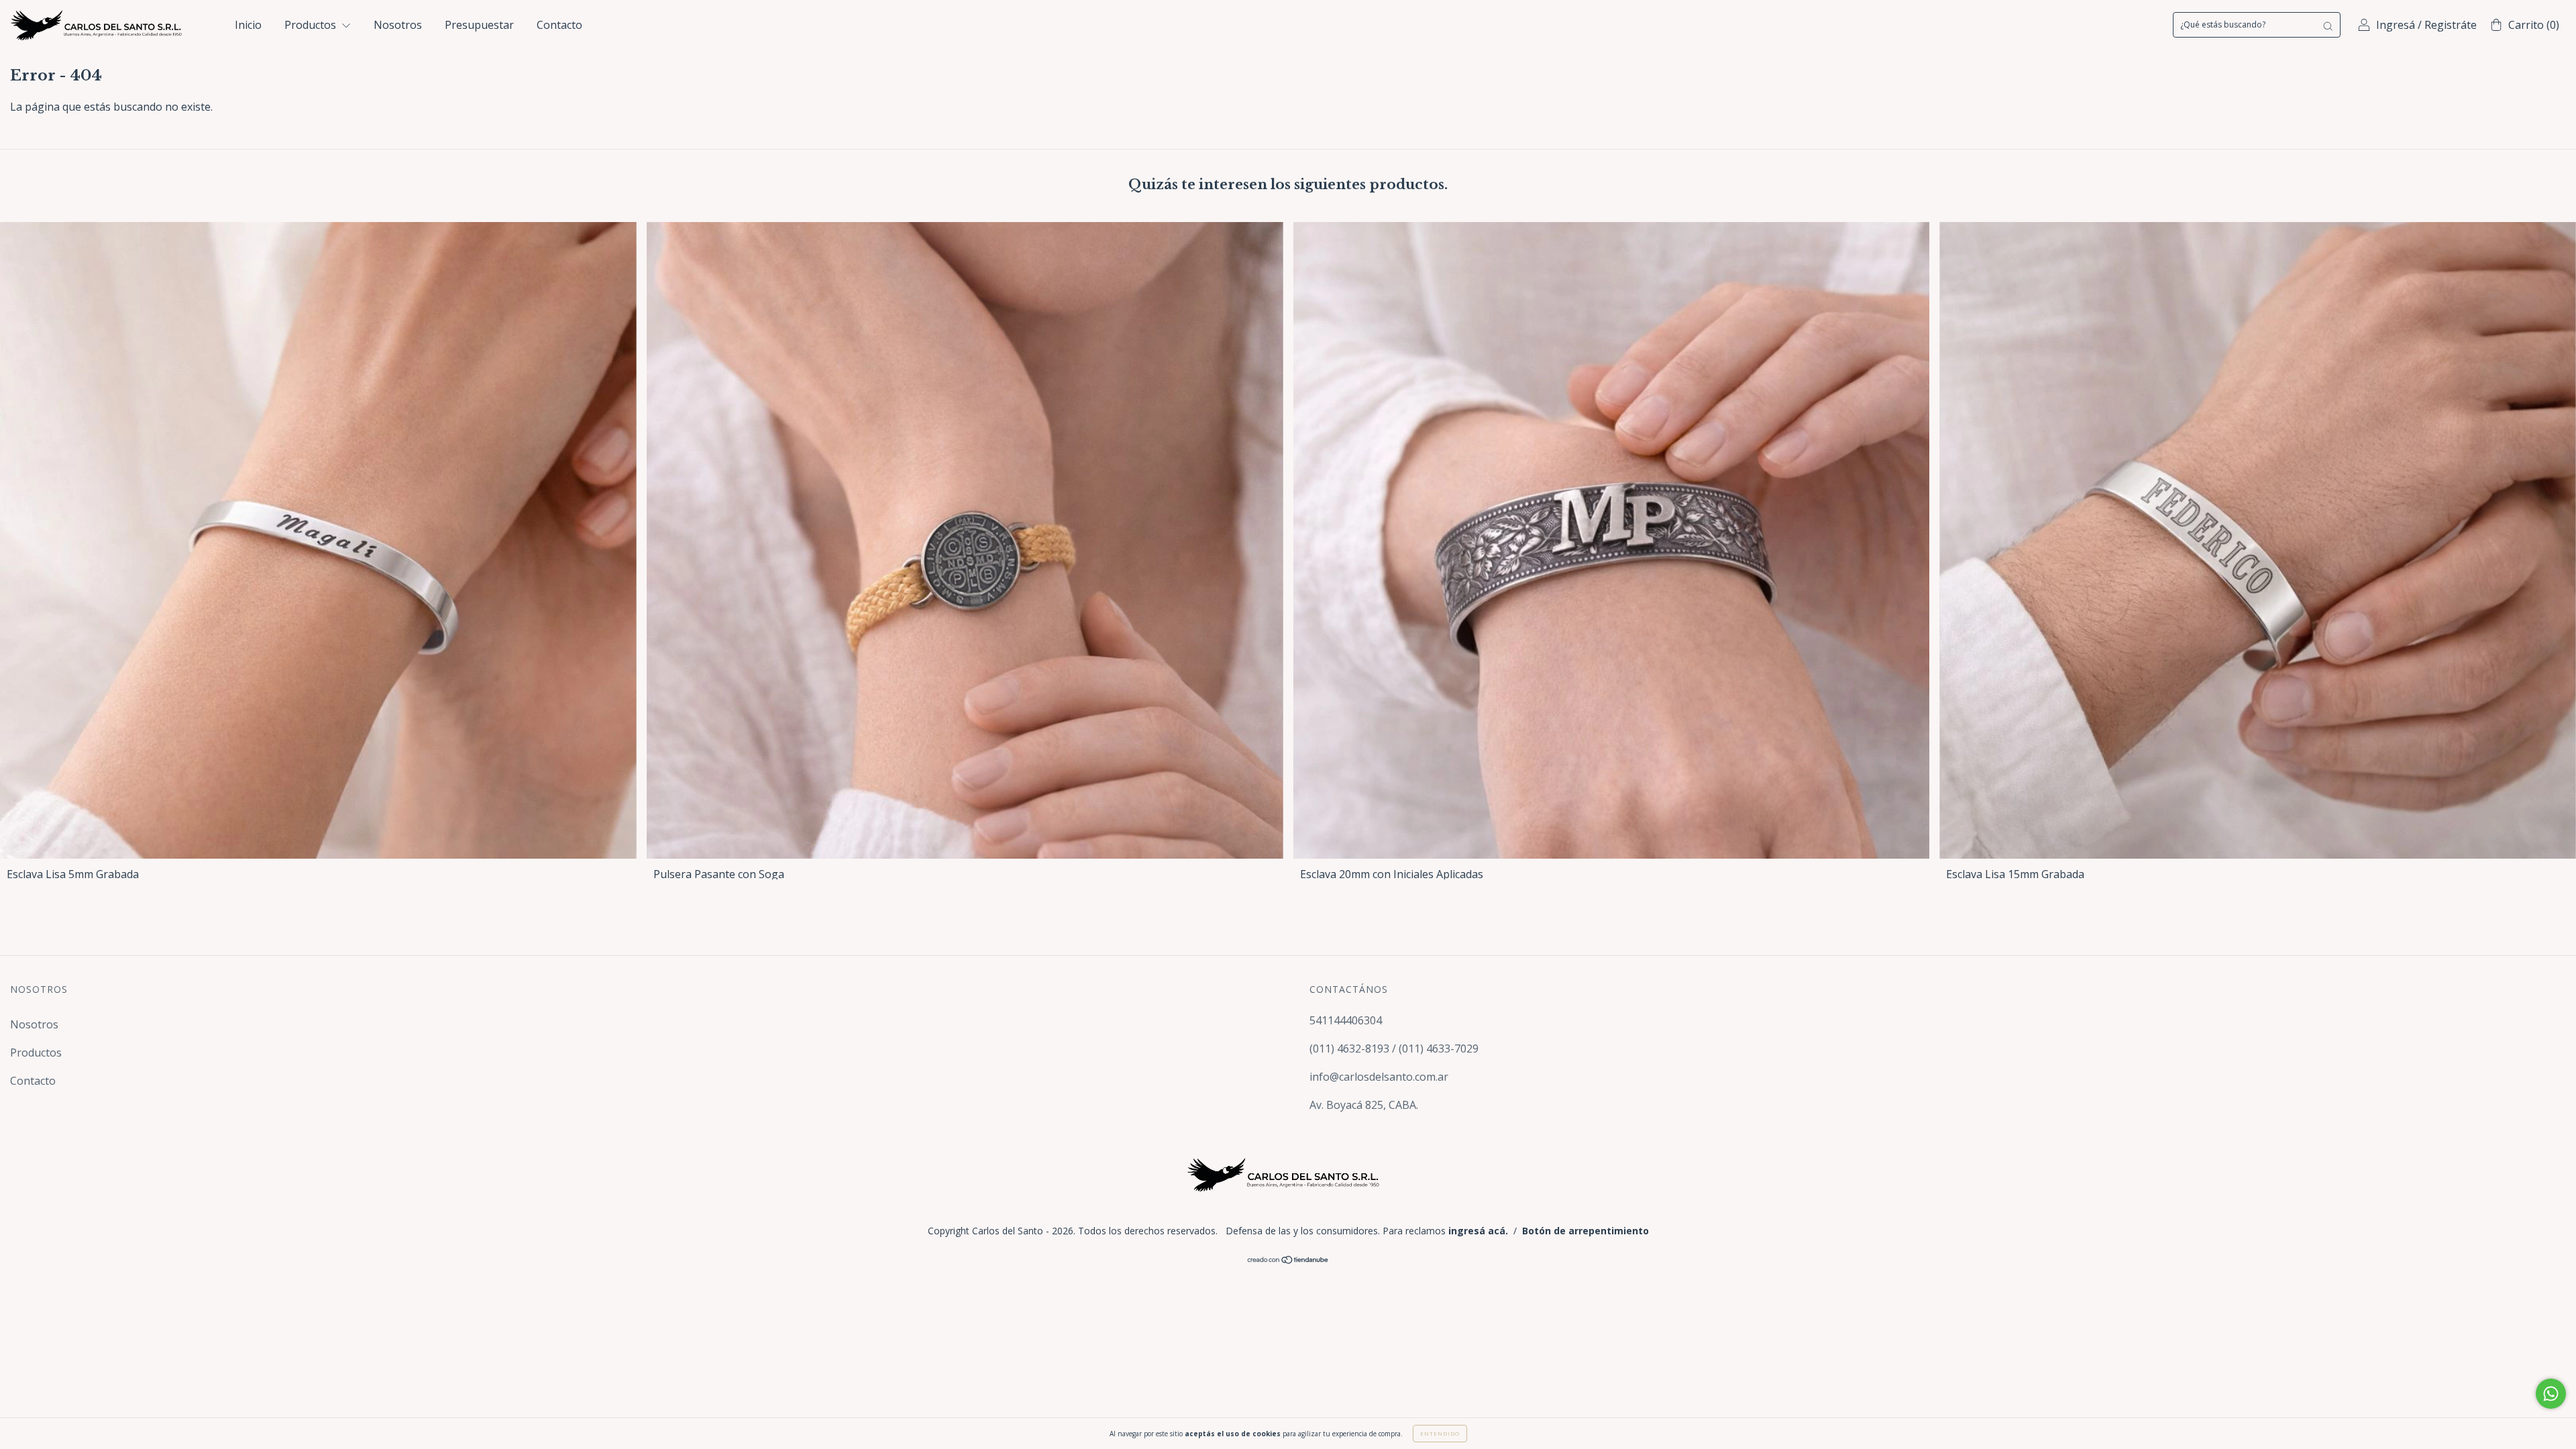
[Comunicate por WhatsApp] (2551, 1394)
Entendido (1440, 1433)
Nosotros (398, 25)
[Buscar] (2328, 25)
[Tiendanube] (1288, 1260)
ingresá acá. (1478, 1231)
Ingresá (2396, 25)
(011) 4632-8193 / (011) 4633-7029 (1394, 1049)
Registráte (2451, 25)
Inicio (248, 25)
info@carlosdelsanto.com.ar (1379, 1077)
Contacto (559, 25)
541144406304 (1346, 1020)
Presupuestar (479, 25)
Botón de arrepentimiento (1586, 1231)
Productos (312, 25)
